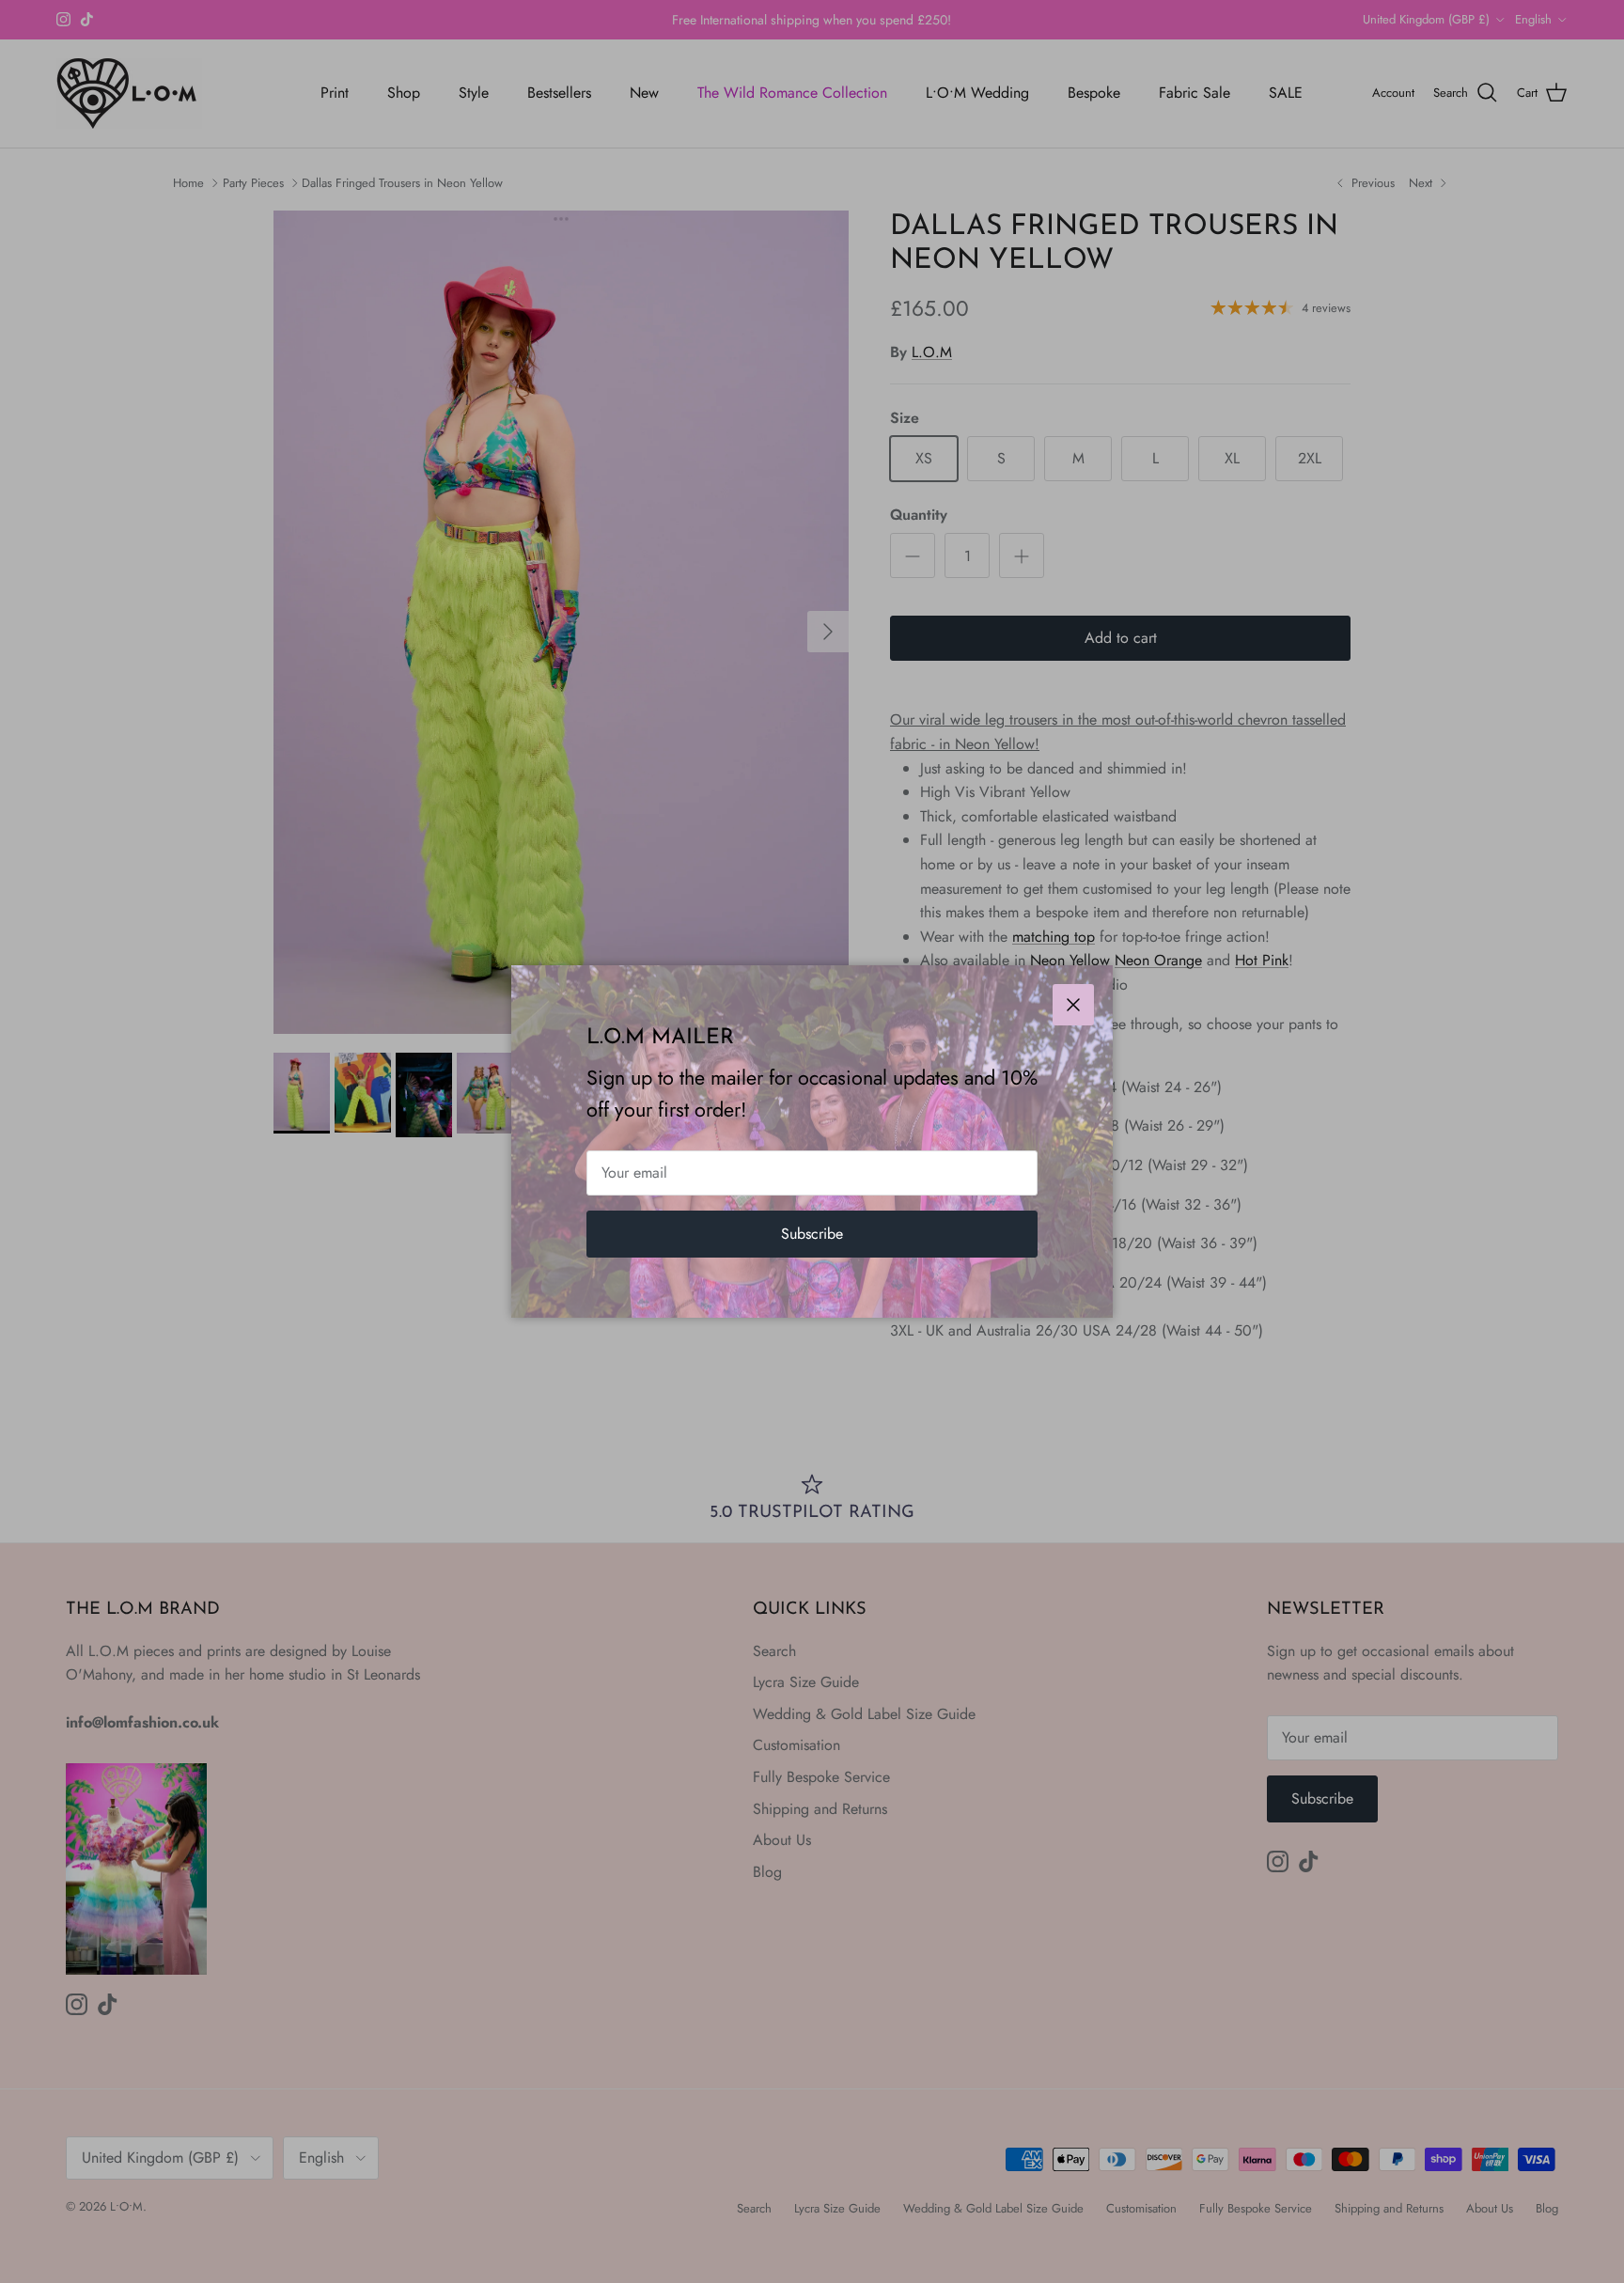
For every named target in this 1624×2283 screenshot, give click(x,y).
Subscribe (812, 1234)
